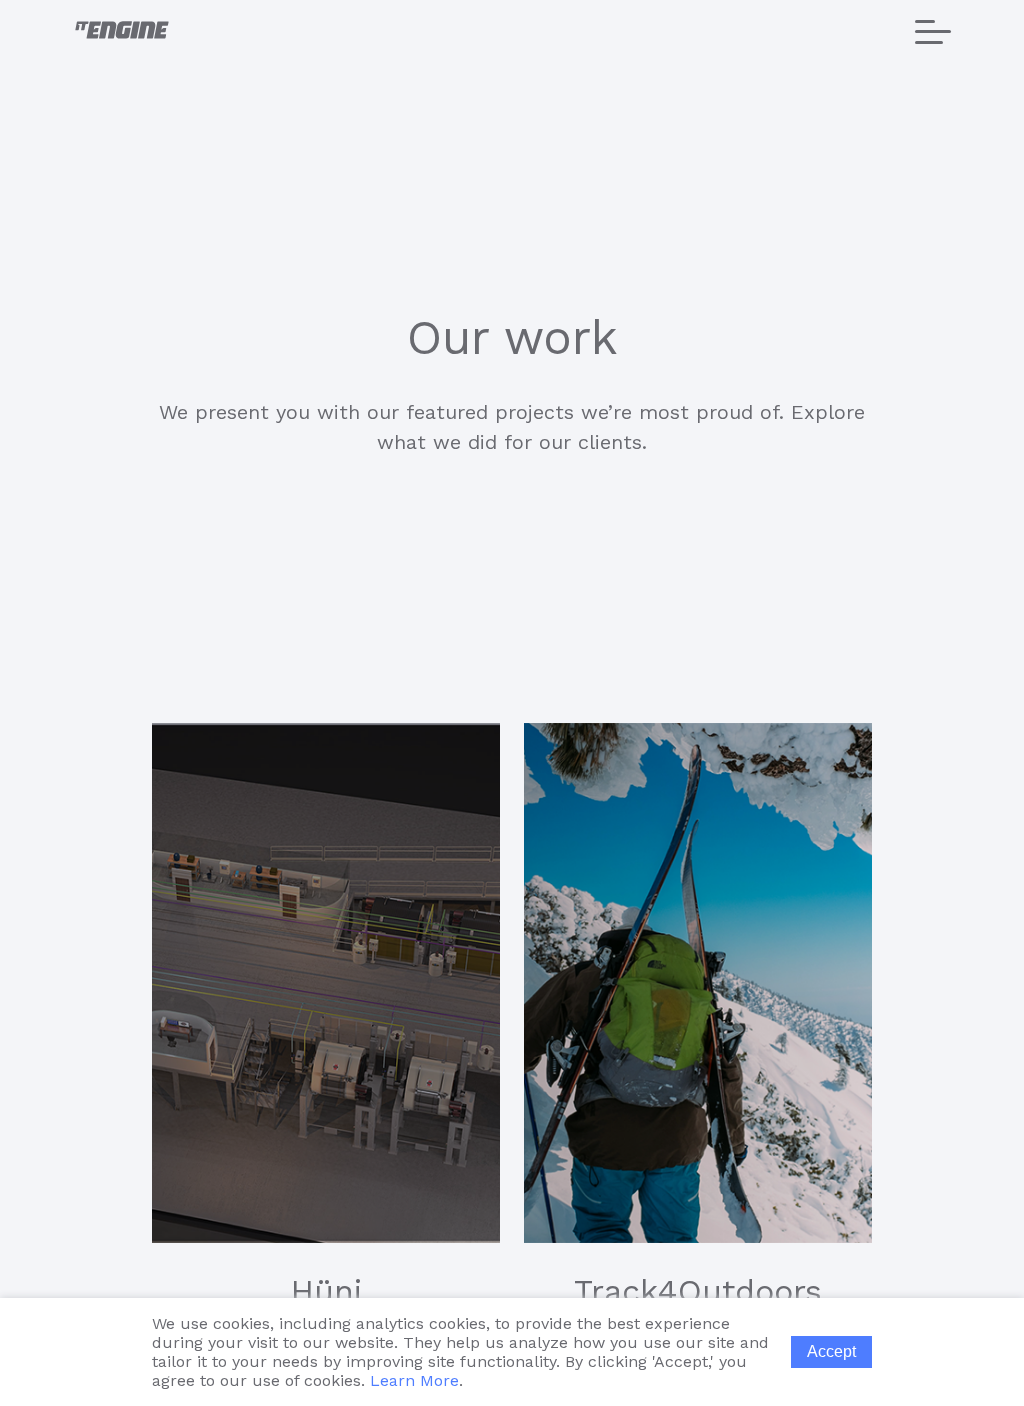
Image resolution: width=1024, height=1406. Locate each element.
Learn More (414, 1380)
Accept (831, 1351)
